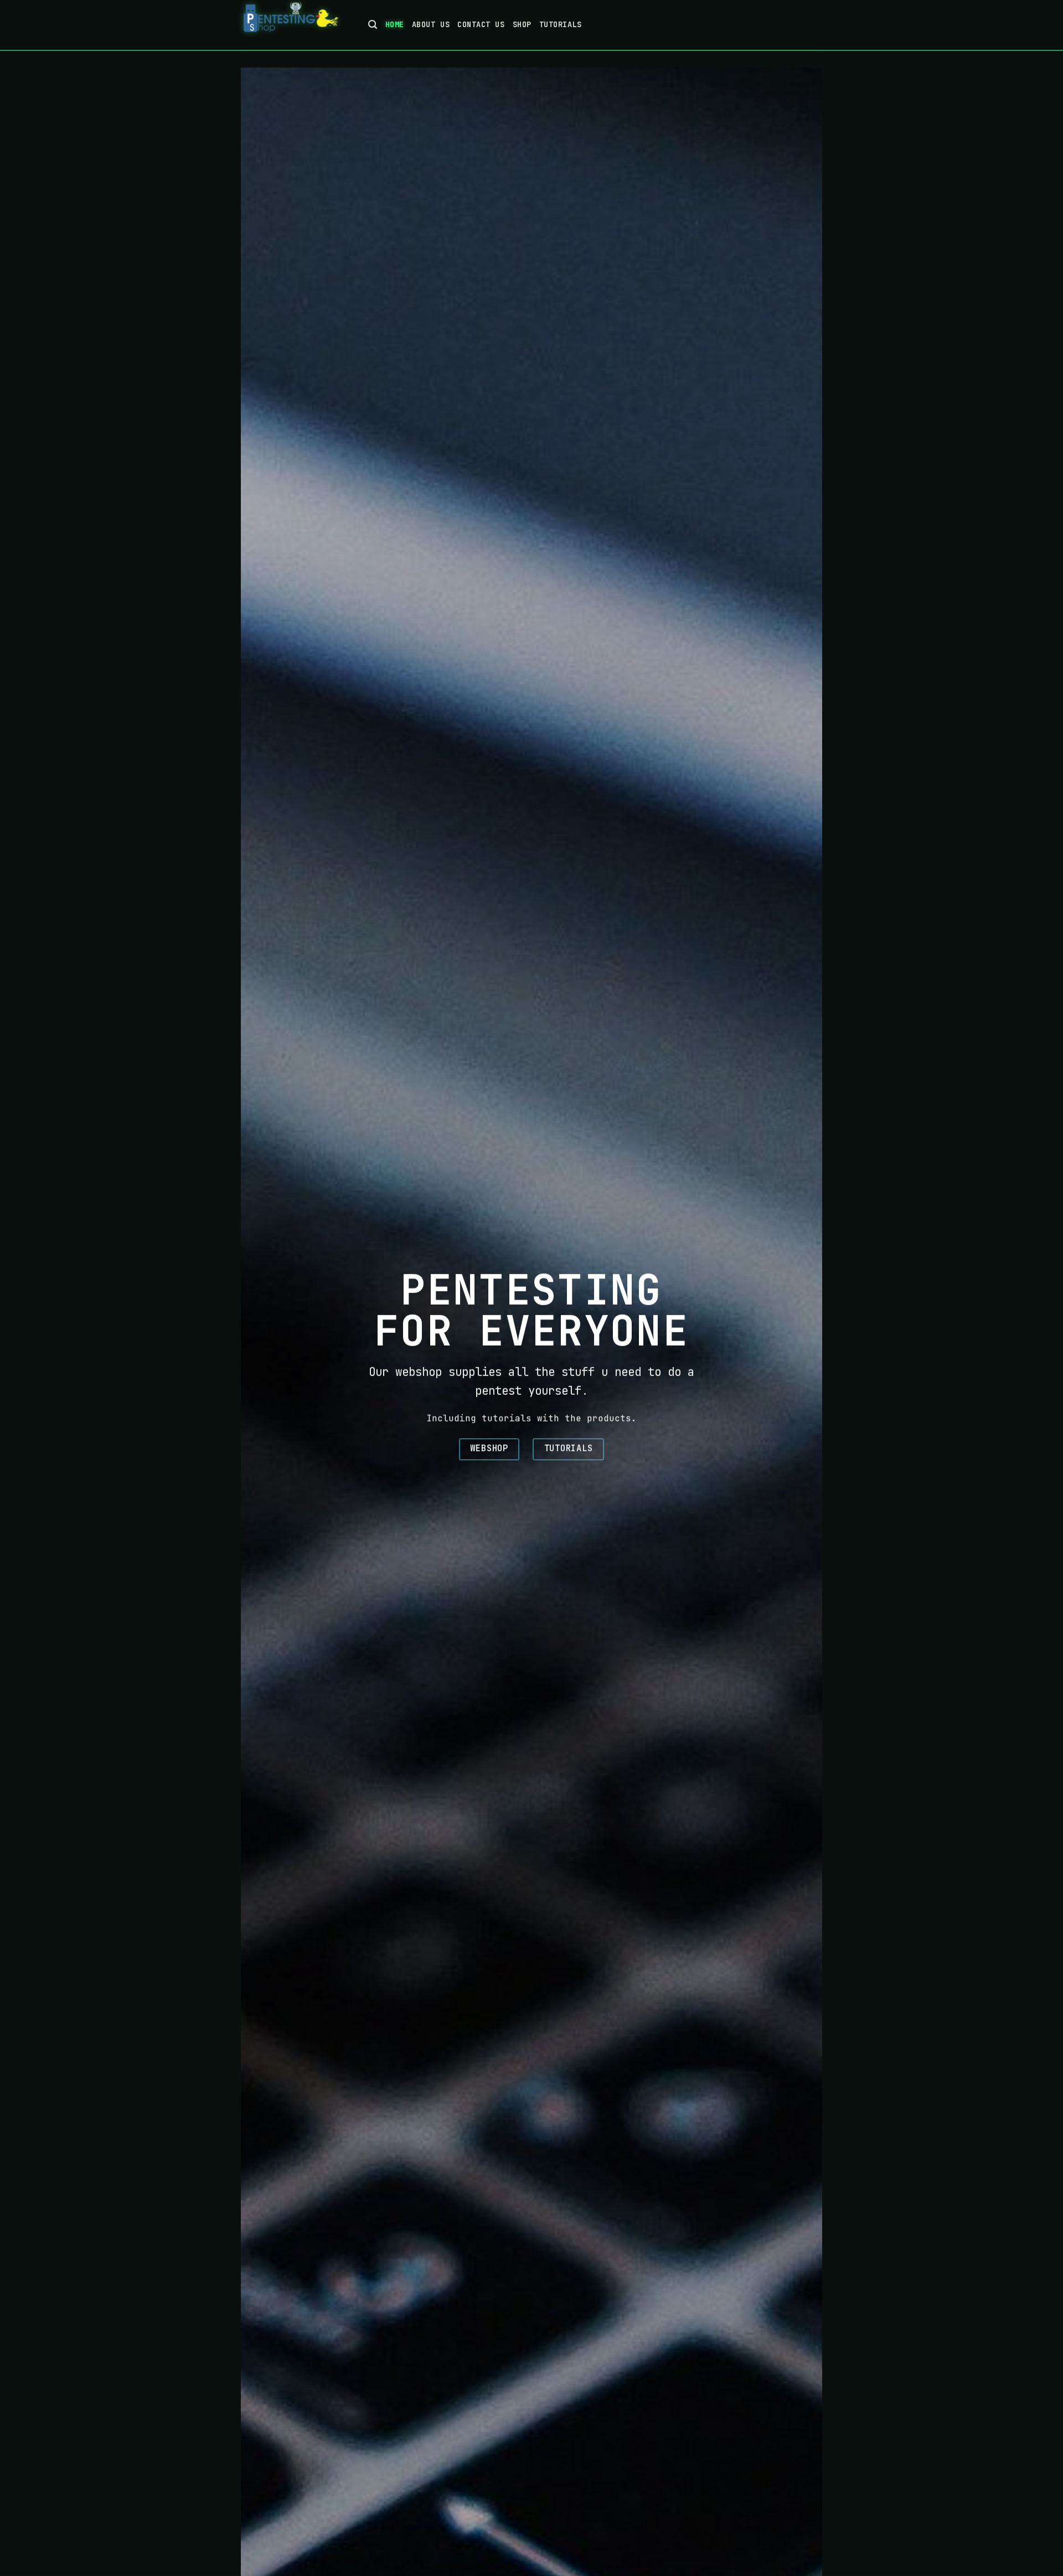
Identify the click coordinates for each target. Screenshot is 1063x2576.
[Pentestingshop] (296, 25)
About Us (431, 24)
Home (395, 24)
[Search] (373, 25)
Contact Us (481, 24)
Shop (522, 24)
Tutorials (561, 24)
